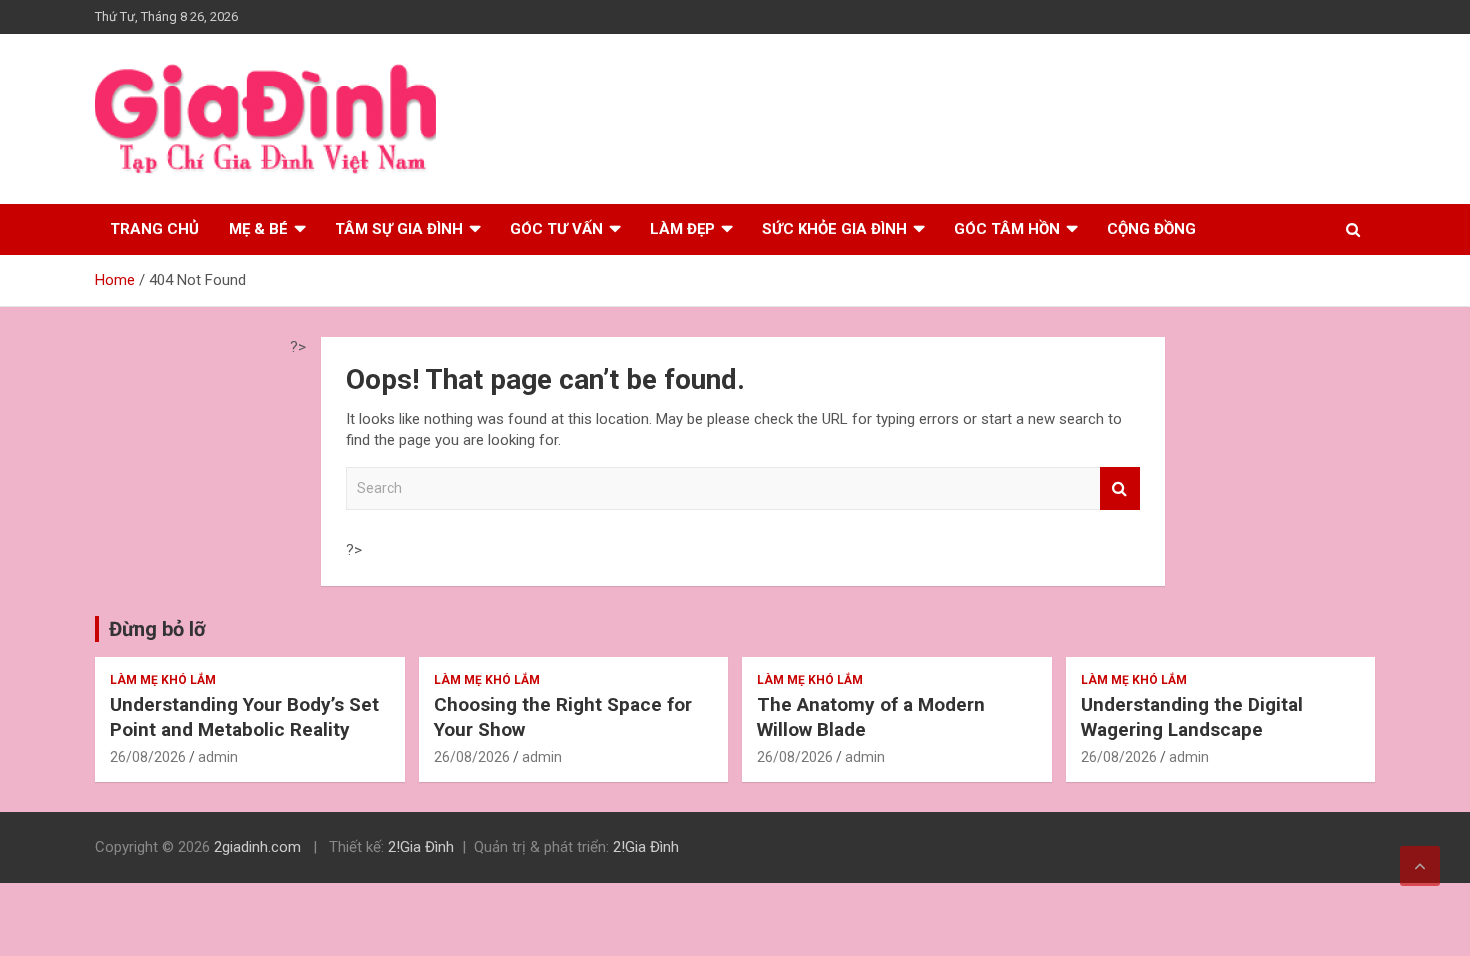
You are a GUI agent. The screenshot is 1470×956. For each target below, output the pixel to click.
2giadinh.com (257, 847)
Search (1120, 488)
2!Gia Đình (421, 847)
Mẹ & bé (258, 229)
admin (218, 757)
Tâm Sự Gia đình (399, 229)
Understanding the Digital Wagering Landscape (1192, 717)
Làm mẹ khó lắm (163, 680)
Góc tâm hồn (1007, 229)
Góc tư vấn (556, 229)
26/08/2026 (148, 757)
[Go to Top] (1420, 866)
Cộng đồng (1151, 229)
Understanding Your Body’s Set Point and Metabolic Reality (244, 717)
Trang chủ (154, 229)
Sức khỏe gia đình (834, 229)
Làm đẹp (682, 229)
